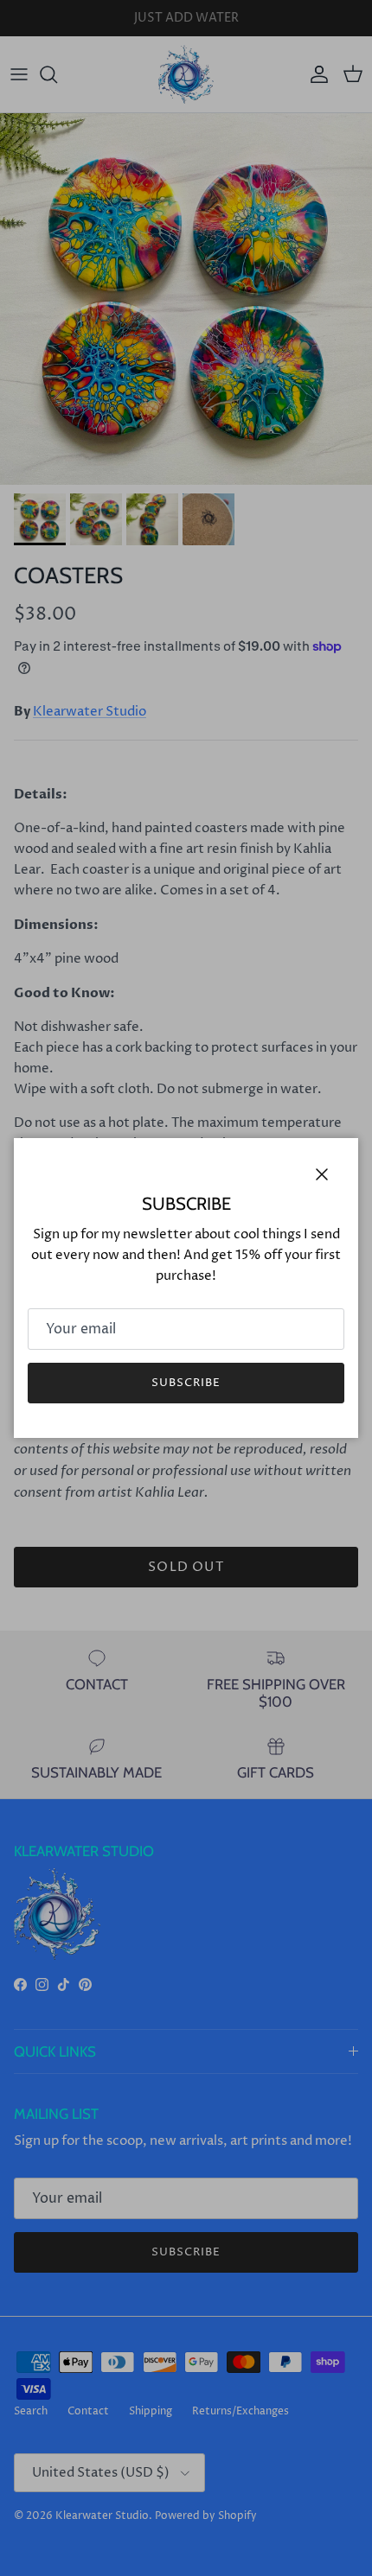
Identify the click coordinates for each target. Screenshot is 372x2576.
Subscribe (186, 1383)
